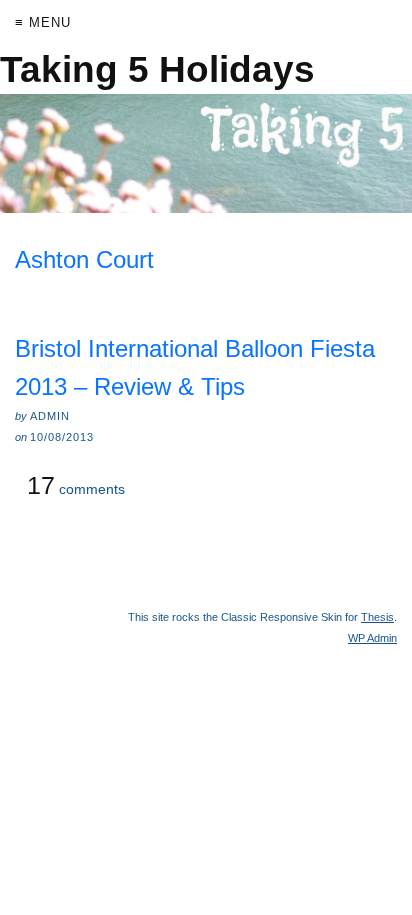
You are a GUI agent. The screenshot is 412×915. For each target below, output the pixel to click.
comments (76, 486)
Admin (372, 638)
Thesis (377, 617)
